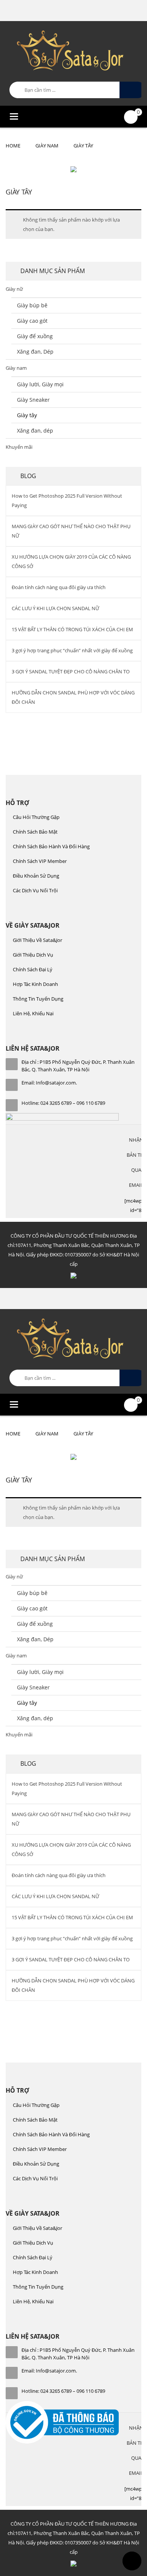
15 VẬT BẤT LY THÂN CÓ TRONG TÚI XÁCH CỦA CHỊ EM (72, 629)
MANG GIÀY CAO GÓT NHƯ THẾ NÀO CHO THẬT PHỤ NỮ (71, 531)
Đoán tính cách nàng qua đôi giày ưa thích (59, 587)
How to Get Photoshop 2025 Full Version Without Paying (67, 500)
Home (13, 146)
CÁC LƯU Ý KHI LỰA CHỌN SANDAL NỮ (55, 608)
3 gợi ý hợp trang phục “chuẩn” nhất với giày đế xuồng (72, 650)
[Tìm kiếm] (132, 90)
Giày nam (47, 146)
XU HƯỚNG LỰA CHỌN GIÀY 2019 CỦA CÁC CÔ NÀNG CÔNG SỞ (71, 561)
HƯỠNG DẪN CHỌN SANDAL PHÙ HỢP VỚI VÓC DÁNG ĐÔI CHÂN (73, 697)
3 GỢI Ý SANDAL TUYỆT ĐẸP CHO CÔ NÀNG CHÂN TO (71, 671)
